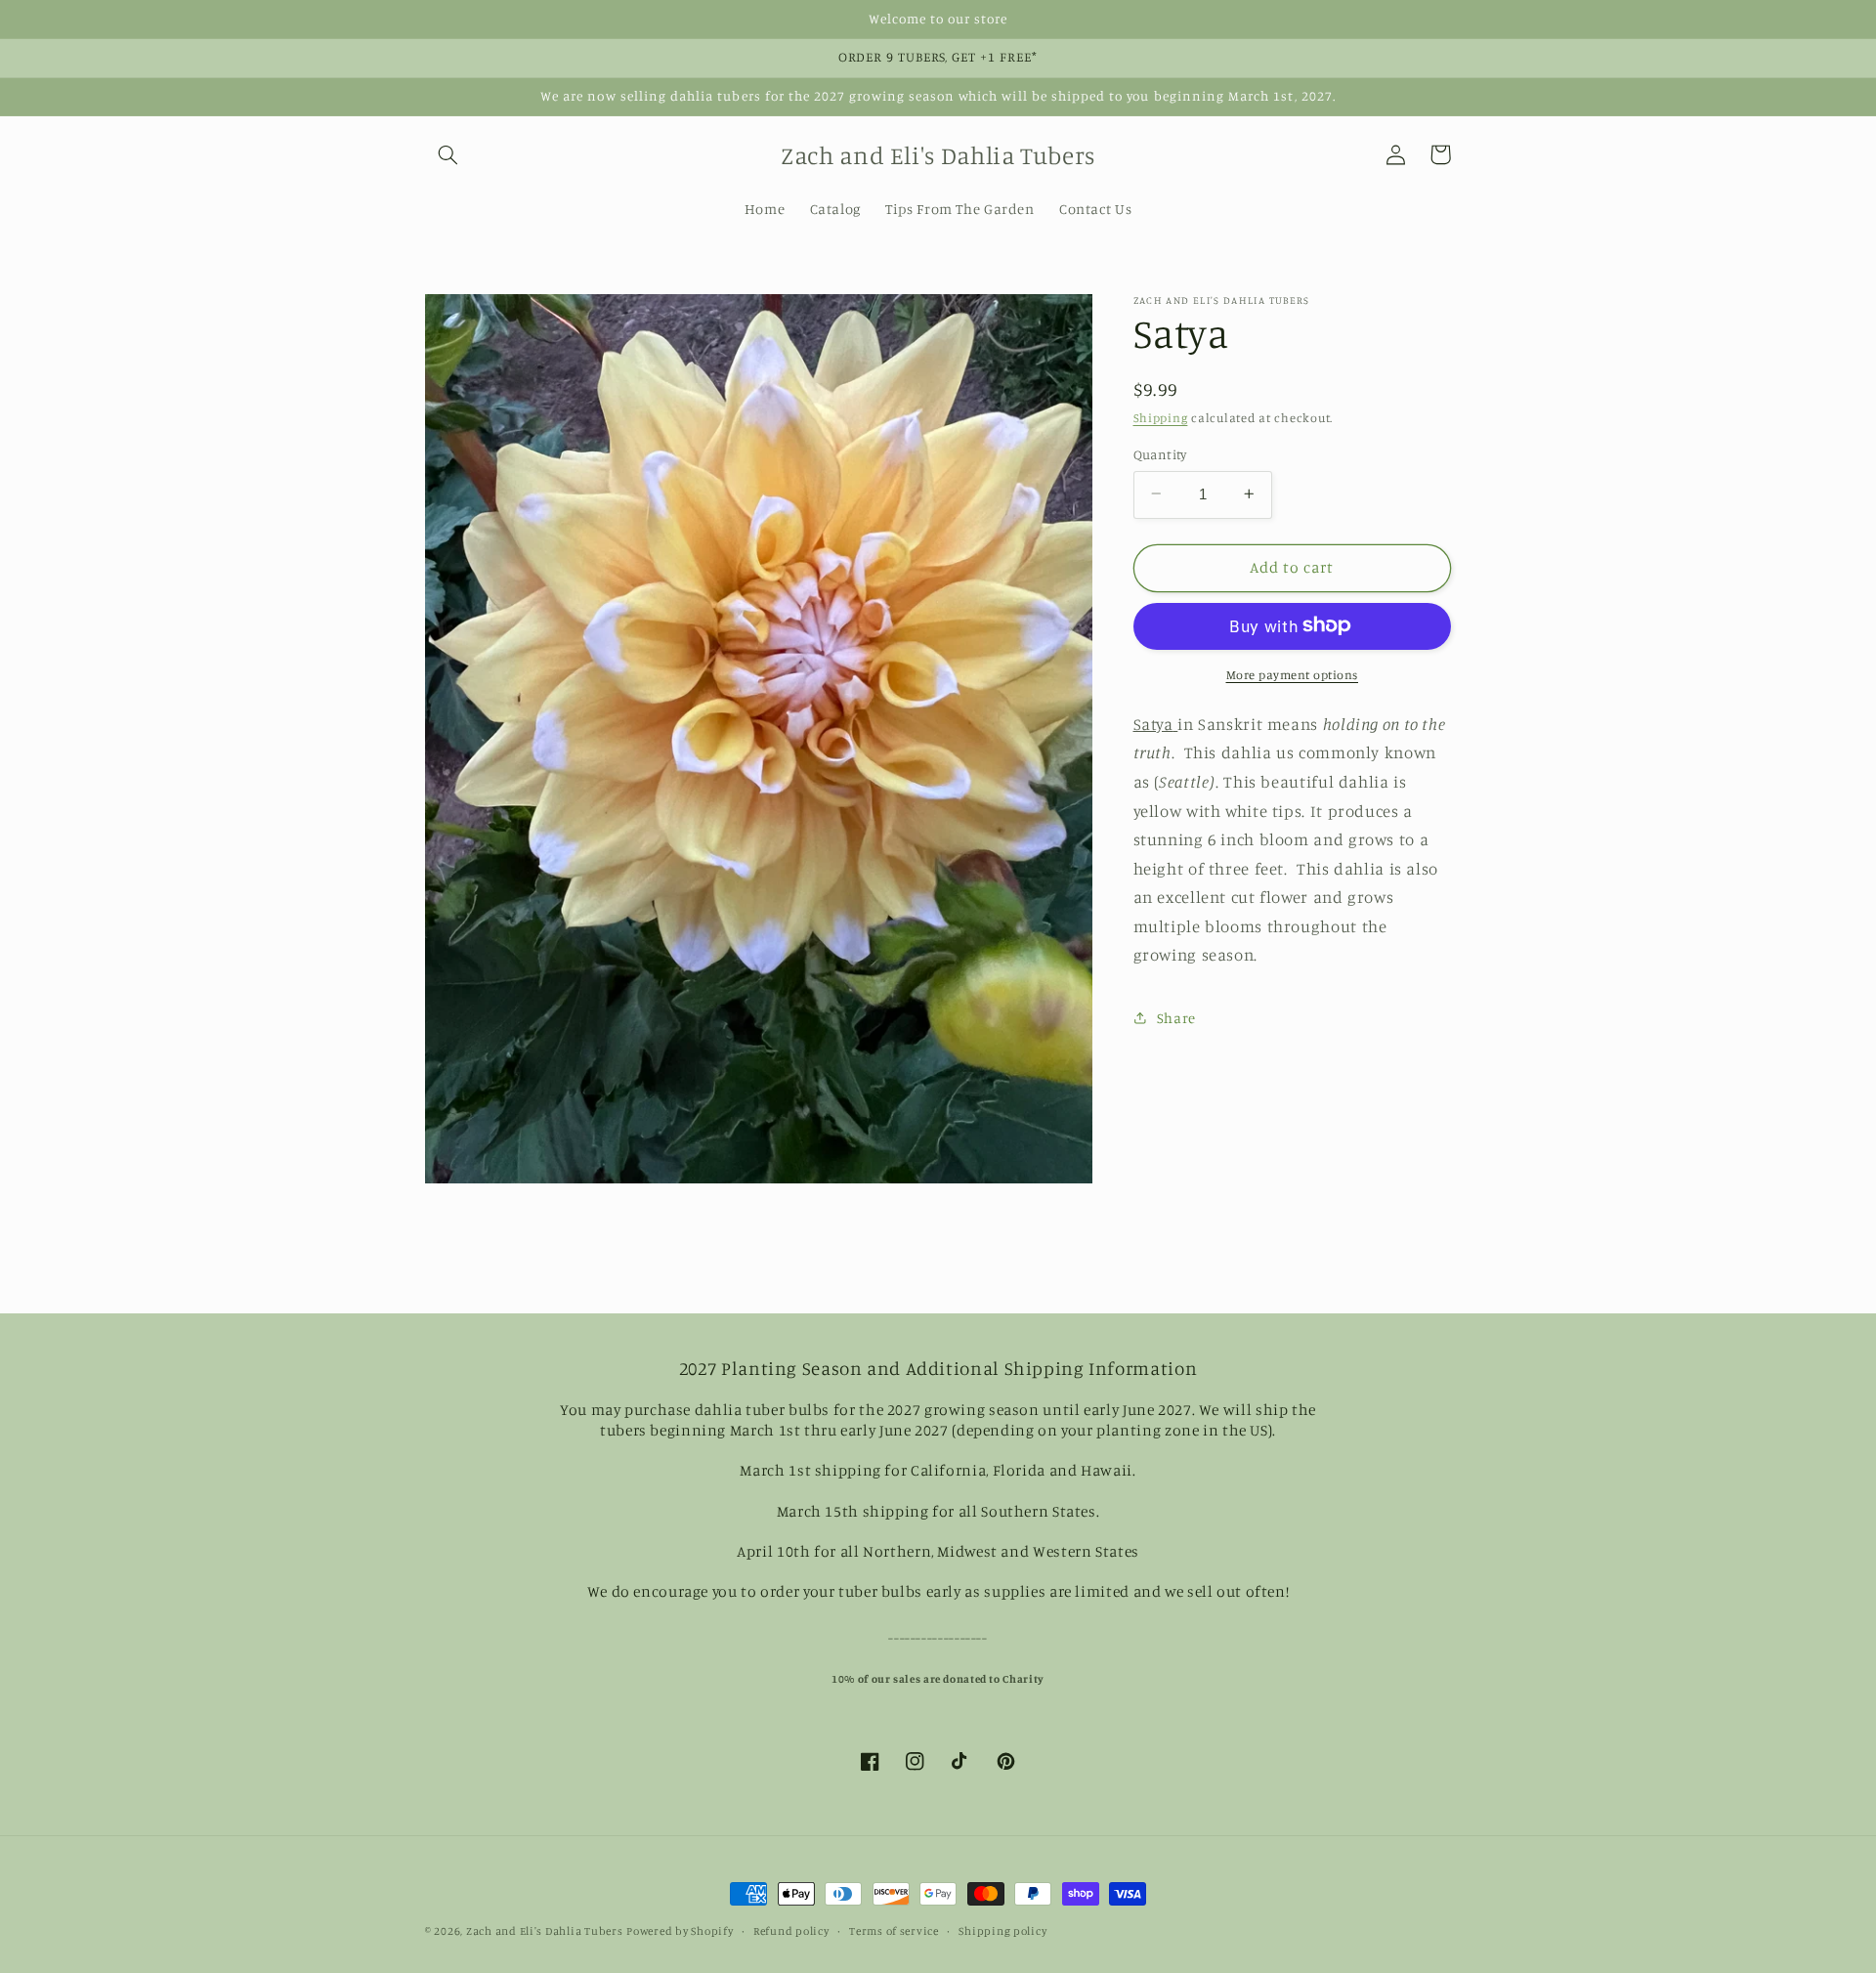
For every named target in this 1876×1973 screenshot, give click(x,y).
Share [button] (1176, 1018)
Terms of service (894, 1931)
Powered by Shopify (680, 1931)
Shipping (1161, 418)
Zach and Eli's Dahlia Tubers (545, 1931)
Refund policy (791, 1931)
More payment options (1293, 674)
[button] (448, 154)
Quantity (1160, 453)
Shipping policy (1002, 1931)
